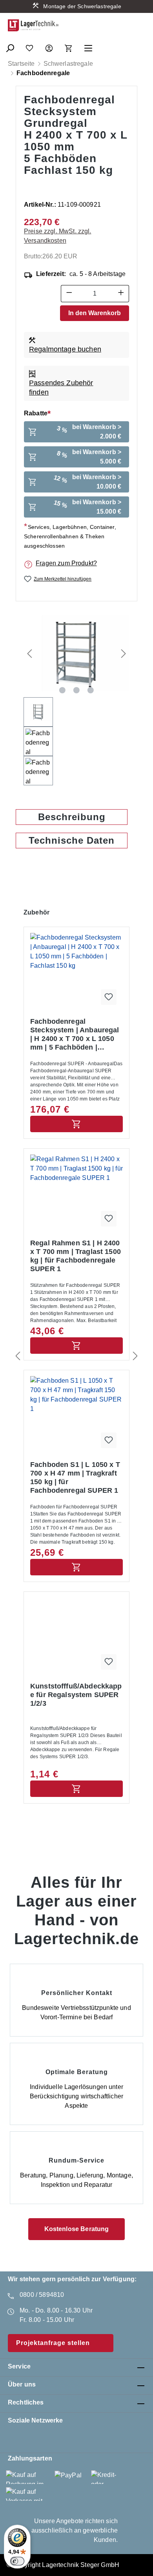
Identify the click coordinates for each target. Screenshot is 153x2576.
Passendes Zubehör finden (61, 388)
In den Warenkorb (95, 313)
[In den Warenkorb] (76, 1124)
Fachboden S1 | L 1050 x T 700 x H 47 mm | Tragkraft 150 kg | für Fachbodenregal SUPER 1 (75, 1477)
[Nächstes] (124, 653)
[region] (76, 697)
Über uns (22, 2384)
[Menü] (88, 46)
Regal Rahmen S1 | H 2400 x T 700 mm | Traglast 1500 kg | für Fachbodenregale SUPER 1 (76, 1256)
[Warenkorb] (69, 46)
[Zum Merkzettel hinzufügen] (109, 997)
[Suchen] (10, 46)
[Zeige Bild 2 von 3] (76, 690)
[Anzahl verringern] (69, 294)
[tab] (72, 817)
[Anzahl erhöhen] (121, 294)
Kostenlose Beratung (77, 2229)
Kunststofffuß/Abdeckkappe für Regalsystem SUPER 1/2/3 (76, 1695)
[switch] (17, 2561)
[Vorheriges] (29, 653)
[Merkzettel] (29, 46)
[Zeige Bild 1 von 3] (62, 690)
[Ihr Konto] (49, 46)
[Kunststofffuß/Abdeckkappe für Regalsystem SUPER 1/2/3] (76, 1637)
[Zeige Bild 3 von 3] (91, 690)
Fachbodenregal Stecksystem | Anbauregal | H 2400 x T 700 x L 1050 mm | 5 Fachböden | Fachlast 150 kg (75, 1035)
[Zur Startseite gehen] (33, 25)
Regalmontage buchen (65, 349)
